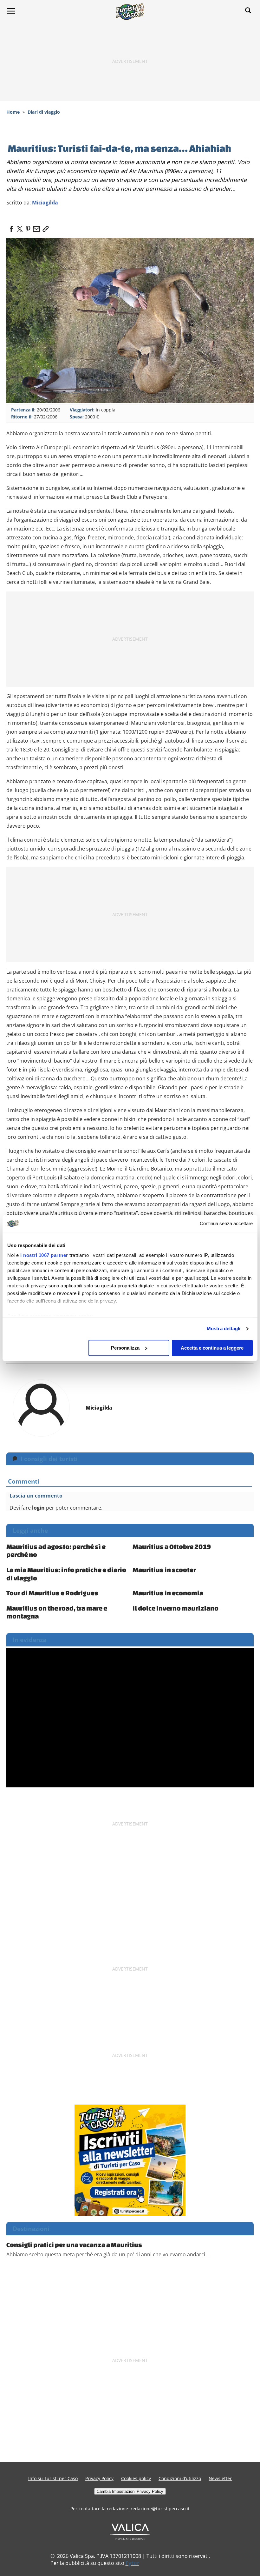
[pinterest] (28, 227)
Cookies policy (136, 2478)
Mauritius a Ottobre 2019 (172, 1546)
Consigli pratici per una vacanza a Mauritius (74, 2245)
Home (13, 112)
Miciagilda (45, 203)
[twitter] (20, 227)
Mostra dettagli (224, 1328)
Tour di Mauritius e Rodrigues (52, 1593)
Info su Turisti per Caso (53, 2478)
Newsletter (220, 2478)
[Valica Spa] (130, 2531)
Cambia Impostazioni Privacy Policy (130, 2491)
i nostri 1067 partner (44, 1255)
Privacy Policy (99, 2478)
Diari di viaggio (44, 112)
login (38, 1508)
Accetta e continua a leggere (212, 1348)
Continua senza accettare (226, 1223)
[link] (44, 227)
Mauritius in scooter (164, 1570)
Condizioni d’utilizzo (180, 2478)
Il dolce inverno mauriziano (175, 1608)
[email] (36, 227)
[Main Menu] (11, 11)
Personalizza (125, 1348)
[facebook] (11, 227)
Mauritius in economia (168, 1593)
